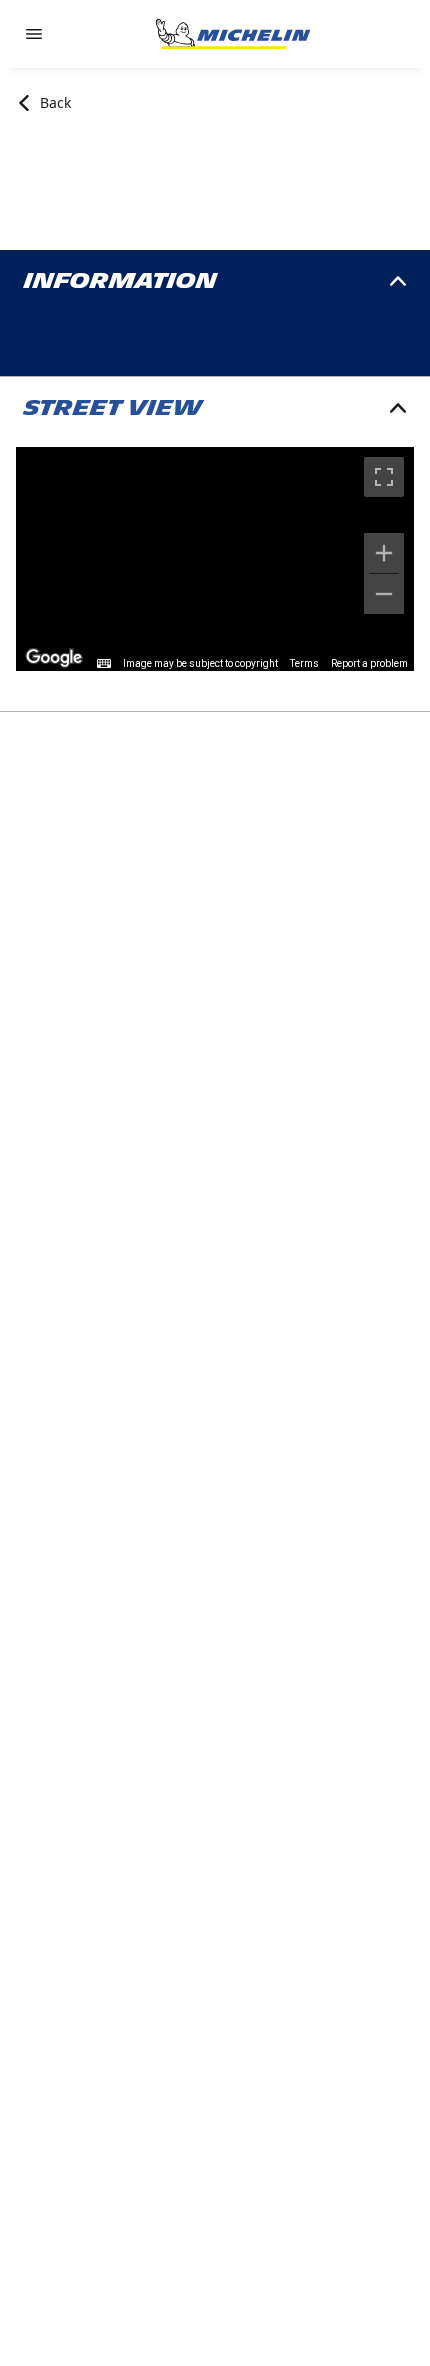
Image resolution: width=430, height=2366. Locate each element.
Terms (304, 663)
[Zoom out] (384, 594)
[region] (215, 559)
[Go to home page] (233, 34)
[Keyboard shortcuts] (104, 664)
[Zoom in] (384, 553)
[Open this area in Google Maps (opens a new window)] (54, 658)
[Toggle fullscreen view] (384, 477)
